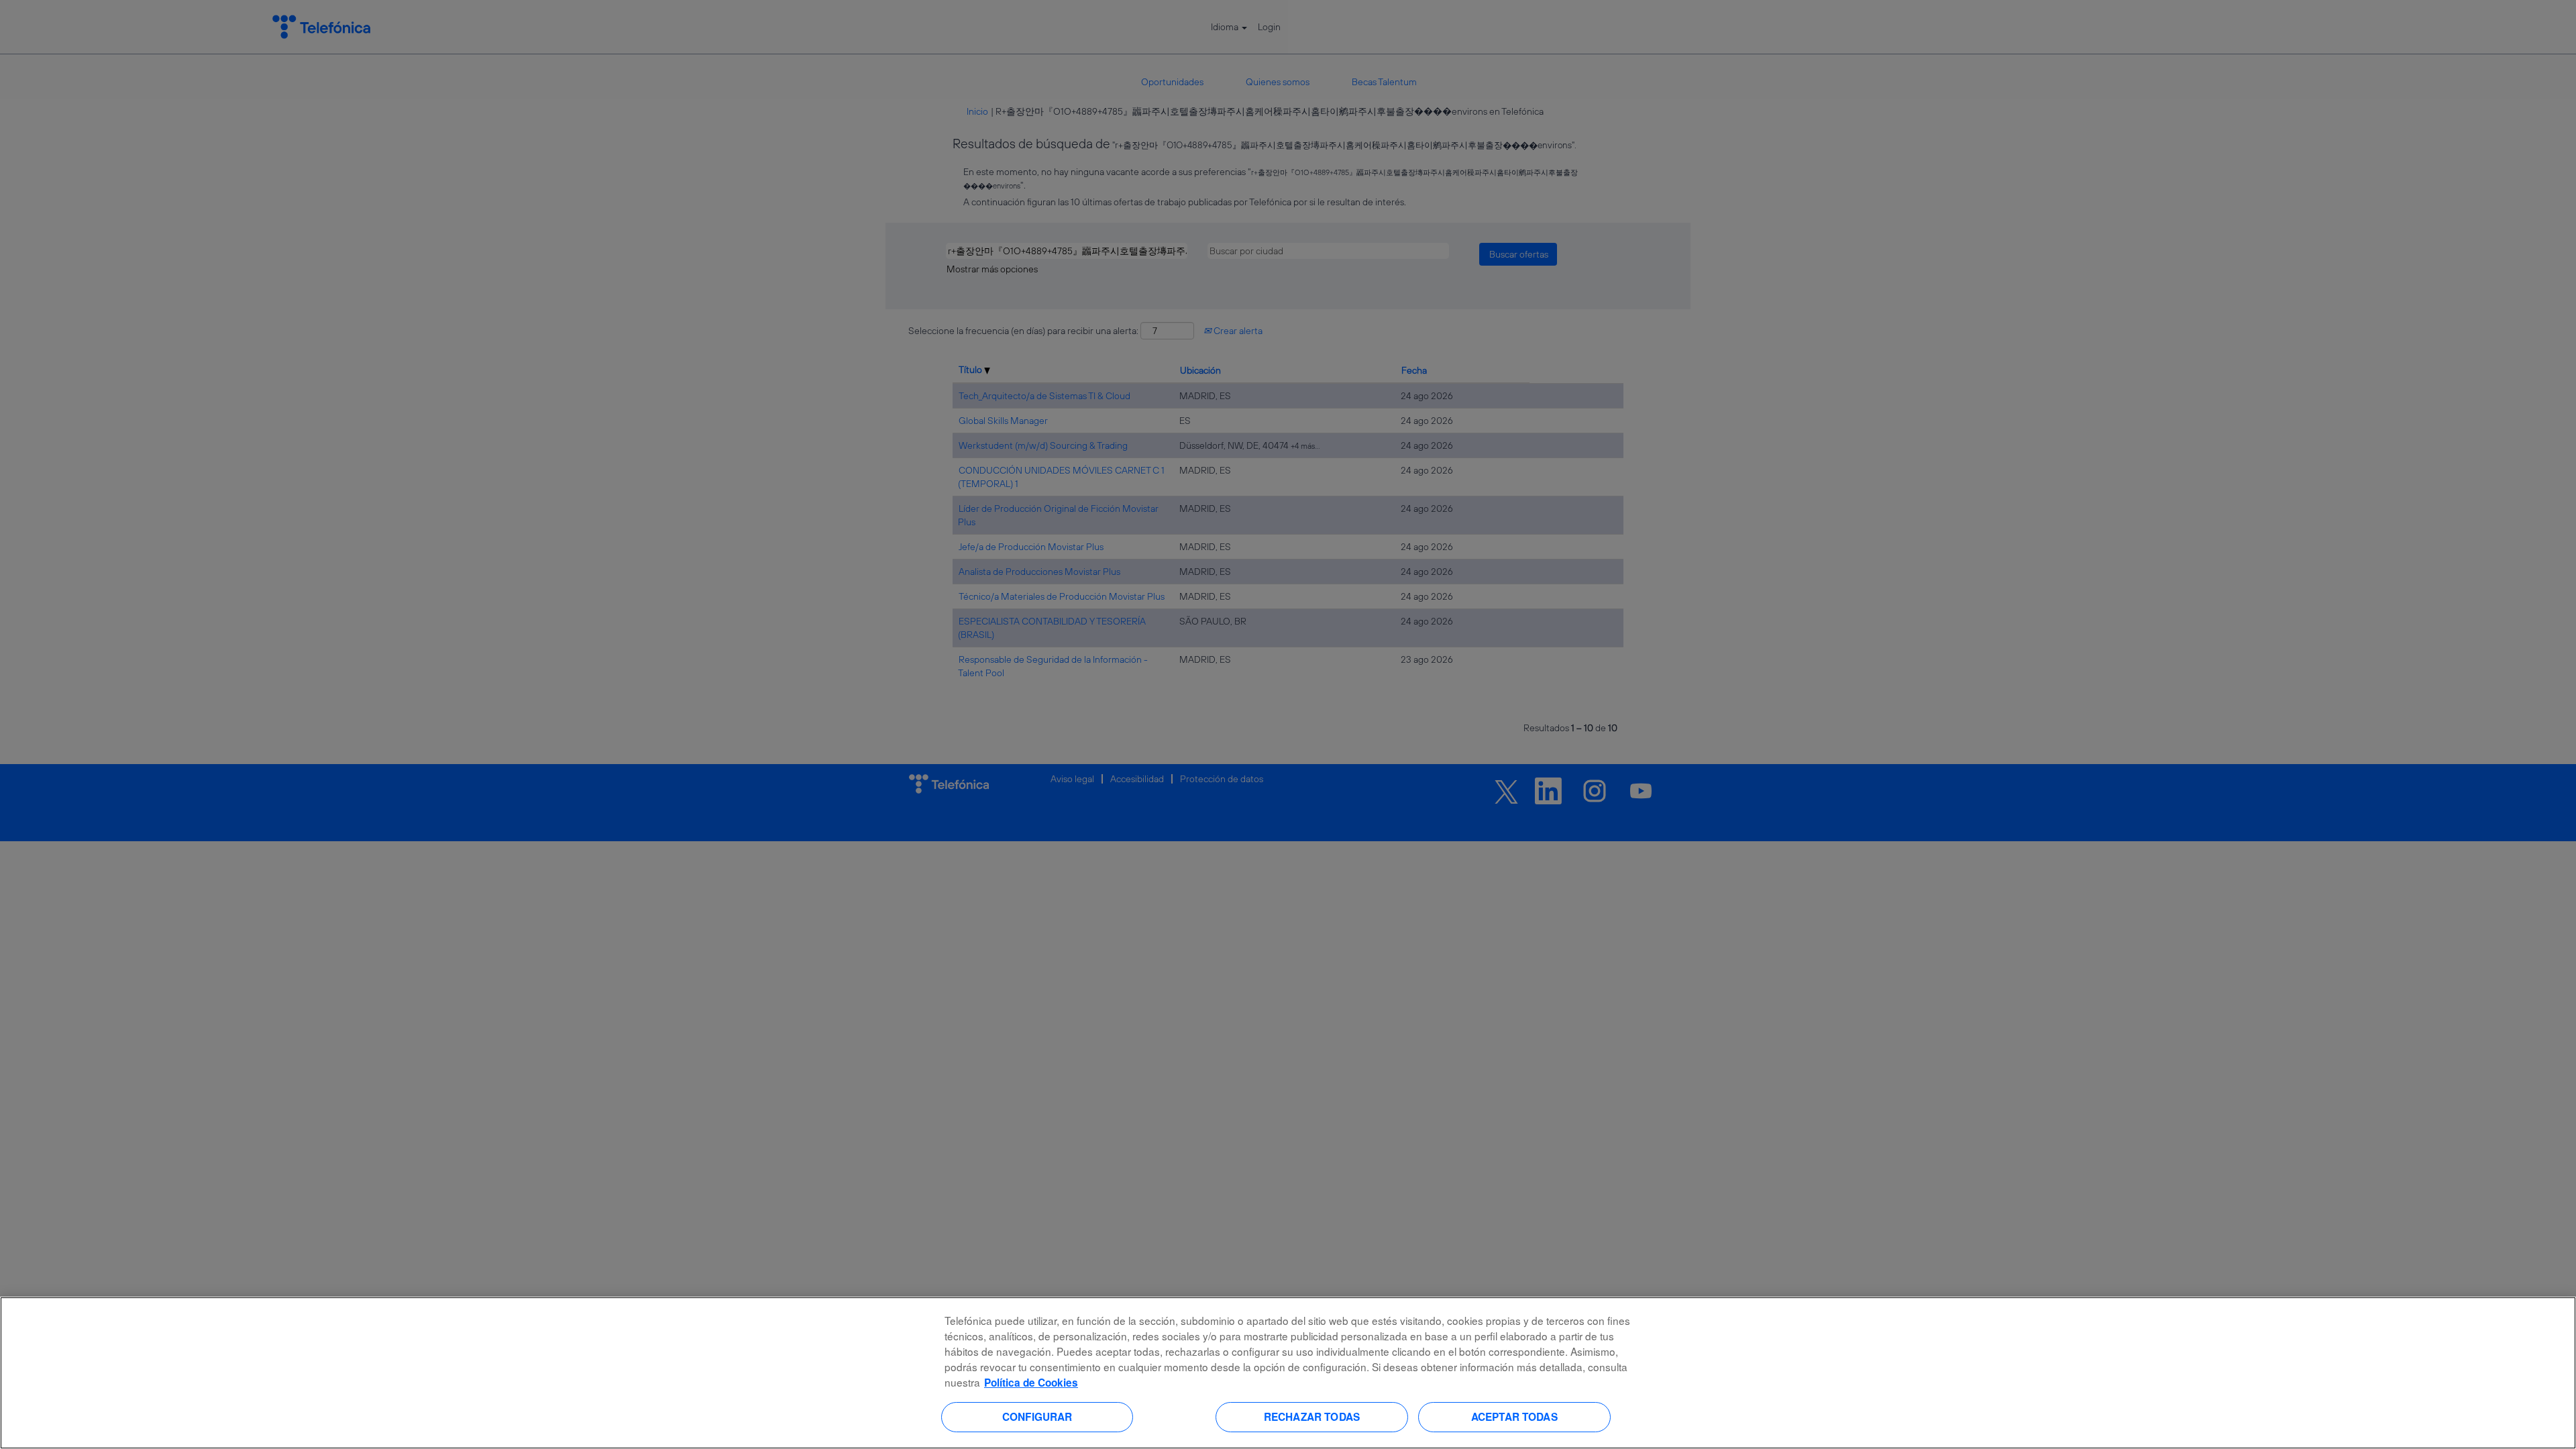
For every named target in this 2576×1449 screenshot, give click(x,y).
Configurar (1037, 1417)
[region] (1288, 1373)
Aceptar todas (1514, 1417)
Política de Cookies (1031, 1383)
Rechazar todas (1312, 1417)
